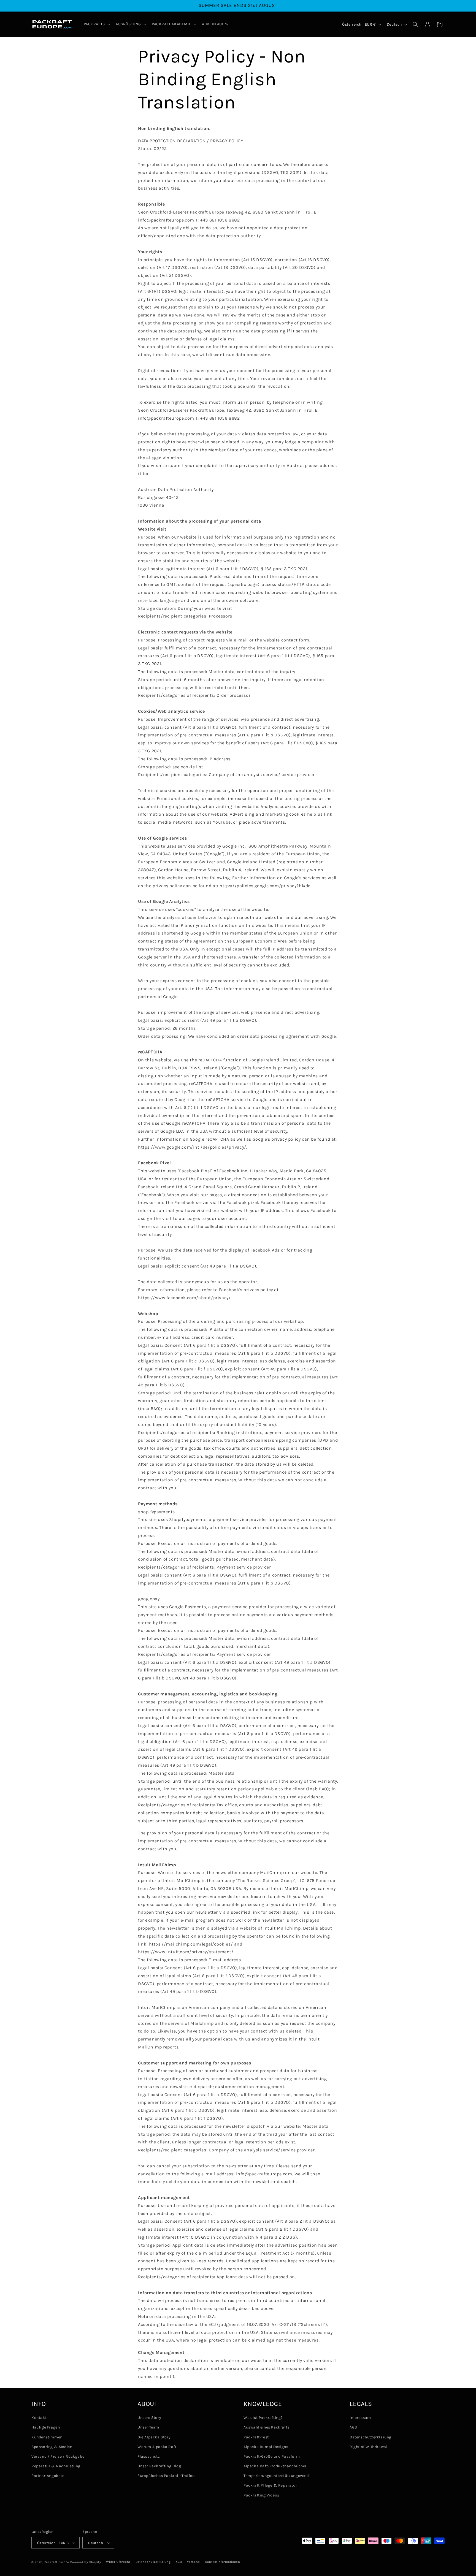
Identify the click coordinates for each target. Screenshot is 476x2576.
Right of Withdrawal (368, 2447)
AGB (353, 2427)
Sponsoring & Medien (52, 2447)
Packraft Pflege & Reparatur (270, 2485)
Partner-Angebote (48, 2476)
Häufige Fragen (46, 2427)
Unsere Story (149, 2418)
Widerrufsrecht (118, 2562)
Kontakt (39, 2418)
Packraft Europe (57, 2562)
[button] (96, 24)
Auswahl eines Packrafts (267, 2427)
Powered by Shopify (86, 2562)
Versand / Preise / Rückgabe (58, 2456)
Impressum (360, 2418)
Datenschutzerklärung (370, 2437)
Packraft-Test (256, 2437)
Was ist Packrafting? (263, 2418)
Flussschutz (149, 2456)
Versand (194, 2562)
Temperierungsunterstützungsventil (277, 2476)
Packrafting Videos (261, 2495)
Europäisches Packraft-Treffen (166, 2476)
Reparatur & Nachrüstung (56, 2466)
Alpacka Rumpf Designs (266, 2447)
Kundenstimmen (47, 2437)
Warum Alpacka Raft (157, 2447)
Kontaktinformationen (223, 2562)
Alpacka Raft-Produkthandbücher (275, 2466)
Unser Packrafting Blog (159, 2466)
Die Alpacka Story (154, 2437)
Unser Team (148, 2427)
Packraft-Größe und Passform (272, 2456)
